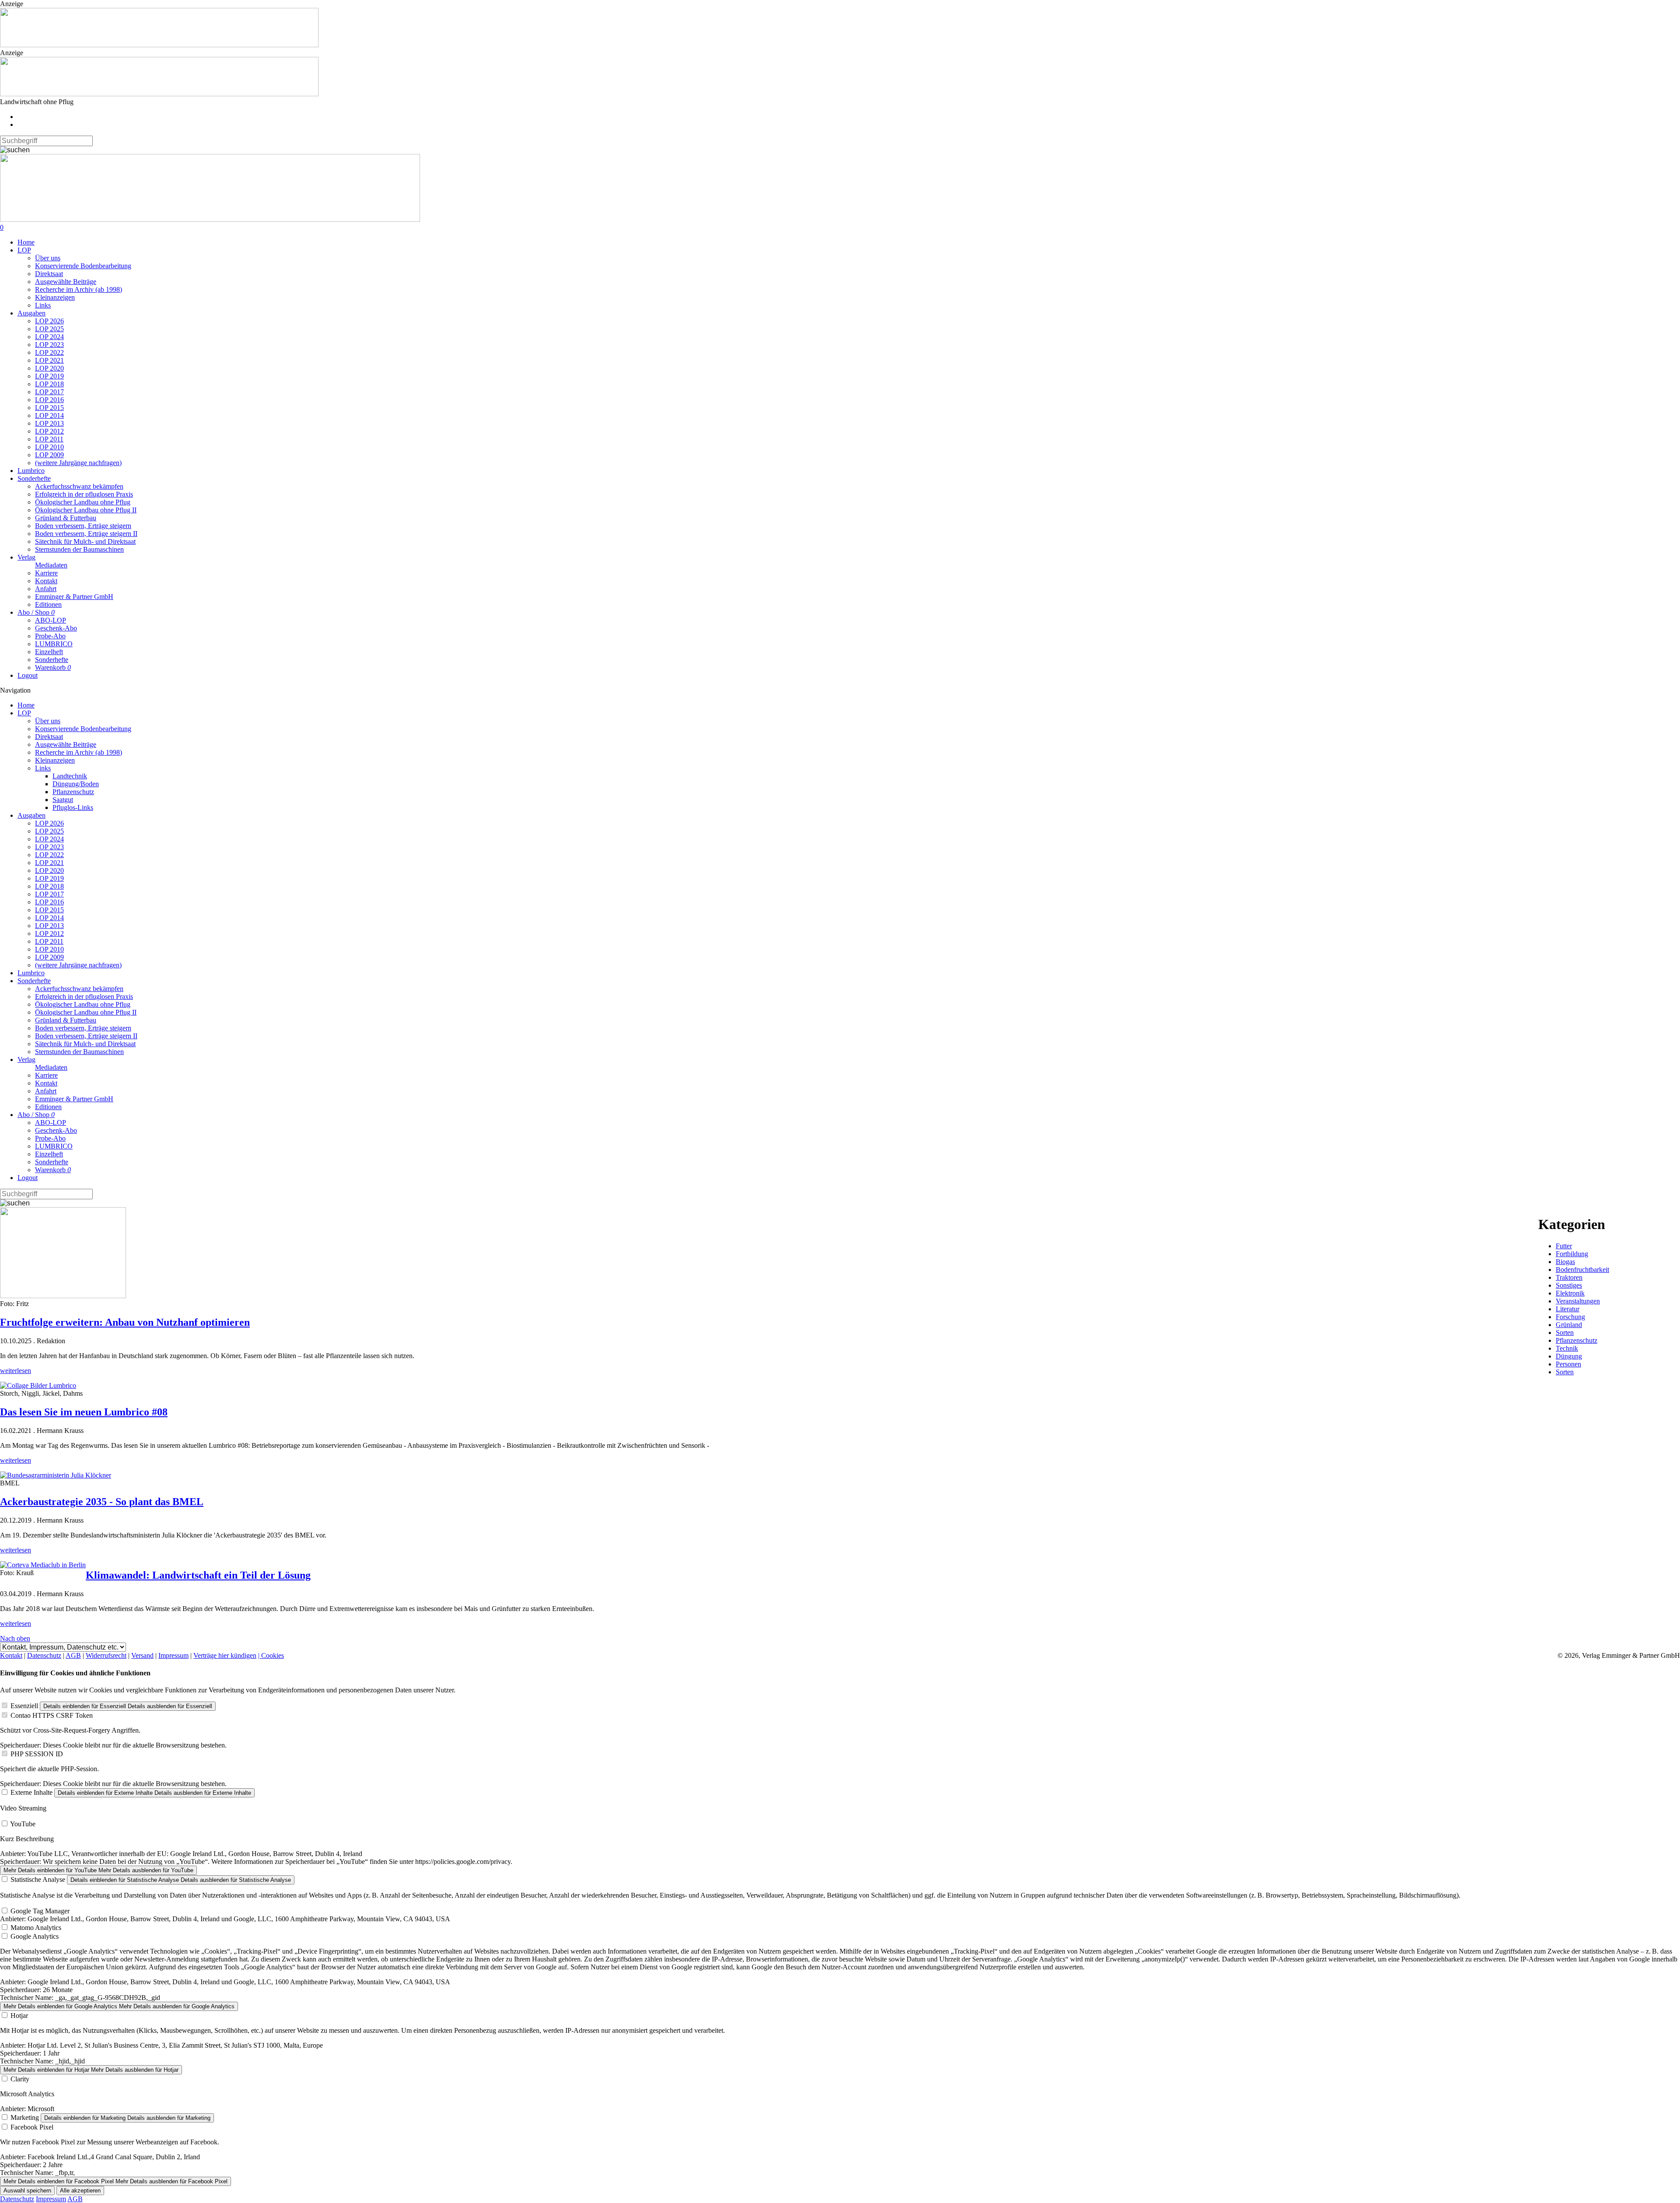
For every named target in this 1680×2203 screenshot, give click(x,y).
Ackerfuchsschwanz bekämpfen (79, 486)
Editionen (48, 604)
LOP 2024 (49, 337)
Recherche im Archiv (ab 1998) (79, 289)
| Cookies (271, 1655)
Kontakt (46, 581)
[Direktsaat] (159, 45)
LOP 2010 (49, 447)
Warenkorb (53, 667)
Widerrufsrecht (106, 1655)
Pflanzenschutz (73, 792)
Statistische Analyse (38, 1879)
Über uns (48, 258)
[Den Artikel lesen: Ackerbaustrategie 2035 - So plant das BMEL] (56, 1475)
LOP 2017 (49, 392)
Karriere (46, 573)
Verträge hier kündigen (225, 1655)
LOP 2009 (49, 455)
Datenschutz (44, 1655)
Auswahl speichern (27, 2191)
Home (26, 242)
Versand (142, 1655)
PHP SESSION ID (37, 1754)
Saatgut (63, 800)
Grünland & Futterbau (66, 518)
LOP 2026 (49, 321)
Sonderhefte (34, 478)
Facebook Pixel (32, 2127)
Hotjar (19, 2016)
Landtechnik (70, 776)
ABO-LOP (51, 620)
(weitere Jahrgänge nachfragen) (78, 463)
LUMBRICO (54, 644)
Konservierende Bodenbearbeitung (83, 266)
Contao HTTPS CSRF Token (52, 1715)
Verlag (26, 557)
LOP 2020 (49, 368)
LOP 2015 (49, 408)
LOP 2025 (49, 329)
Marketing (25, 2117)
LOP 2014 (49, 415)
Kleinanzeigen (55, 297)
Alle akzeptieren (80, 2191)
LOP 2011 (49, 439)
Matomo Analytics (36, 1928)
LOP (24, 250)
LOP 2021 (49, 360)
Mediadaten (51, 565)
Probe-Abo (50, 636)
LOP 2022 (49, 352)
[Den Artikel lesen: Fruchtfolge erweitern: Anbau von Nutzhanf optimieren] (63, 1296)
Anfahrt (46, 589)
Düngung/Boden (76, 784)
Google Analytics (35, 1936)
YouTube (23, 1824)
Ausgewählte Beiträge (66, 282)
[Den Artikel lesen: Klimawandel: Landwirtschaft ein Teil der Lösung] (43, 1565)
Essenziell (24, 1706)
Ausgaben (31, 313)
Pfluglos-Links (73, 807)
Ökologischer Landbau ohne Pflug (83, 502)
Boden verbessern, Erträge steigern (83, 526)
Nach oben (15, 1638)
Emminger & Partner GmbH (74, 597)
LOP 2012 (49, 431)
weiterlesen (16, 1371)
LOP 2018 (49, 384)
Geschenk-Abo (56, 628)
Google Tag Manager (40, 1911)
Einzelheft (49, 652)
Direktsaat (49, 274)
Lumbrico (31, 471)
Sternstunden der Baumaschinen (79, 549)
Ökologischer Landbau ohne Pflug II (86, 510)
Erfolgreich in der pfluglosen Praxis (84, 494)
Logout (28, 675)
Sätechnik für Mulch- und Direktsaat (85, 541)
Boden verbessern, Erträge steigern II (86, 534)
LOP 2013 (49, 423)
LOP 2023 (49, 345)
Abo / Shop (36, 612)
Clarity (20, 2079)
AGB (73, 1655)
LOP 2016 (49, 400)
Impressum (173, 1655)
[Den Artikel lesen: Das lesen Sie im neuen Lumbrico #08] (38, 1385)
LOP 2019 (49, 376)
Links (43, 305)
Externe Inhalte (31, 1792)
